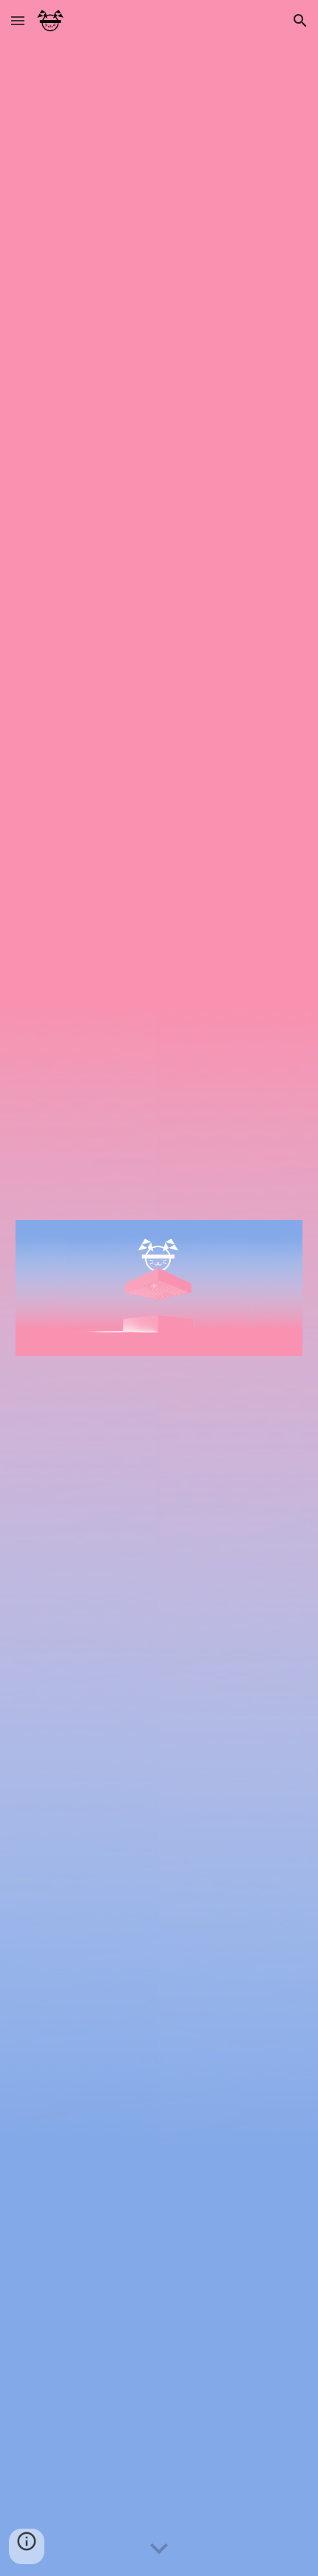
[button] (18, 20)
